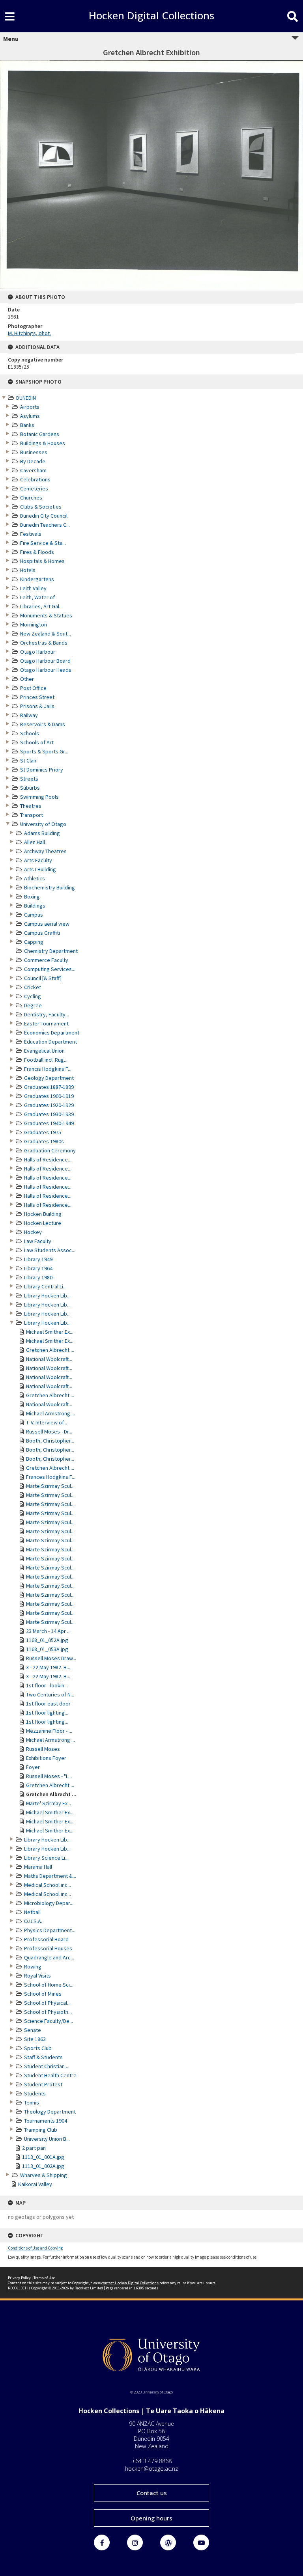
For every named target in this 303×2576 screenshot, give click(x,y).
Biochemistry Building (50, 887)
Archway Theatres (45, 851)
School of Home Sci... (49, 1985)
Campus (34, 915)
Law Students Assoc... (50, 1250)
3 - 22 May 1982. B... (48, 1667)
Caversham (33, 470)
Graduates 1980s (44, 1141)
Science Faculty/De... (49, 2021)
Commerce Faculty (46, 960)
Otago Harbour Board (45, 661)
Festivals (31, 534)
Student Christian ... (47, 2066)
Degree (33, 1005)
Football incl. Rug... (46, 1060)
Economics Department (52, 1033)
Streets (29, 779)
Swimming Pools (39, 797)
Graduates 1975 (43, 1132)
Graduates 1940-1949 (49, 1123)
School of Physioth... (48, 2012)
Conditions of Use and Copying (35, 2248)
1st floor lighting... (47, 1713)
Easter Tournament (46, 1023)
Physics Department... (50, 1930)
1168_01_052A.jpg (47, 1640)
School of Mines (43, 1994)
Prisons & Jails (37, 706)
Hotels (28, 570)
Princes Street (37, 697)
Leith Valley (33, 588)
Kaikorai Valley (35, 2184)
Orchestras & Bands (44, 643)
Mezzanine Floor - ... (49, 1731)
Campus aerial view (47, 924)
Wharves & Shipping (44, 2175)
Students (35, 2093)
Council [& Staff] (43, 978)
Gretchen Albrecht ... (50, 1350)
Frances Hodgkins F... (51, 1477)
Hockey (33, 1232)
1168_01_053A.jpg (47, 1649)
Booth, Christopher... (50, 1441)
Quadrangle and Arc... (49, 1957)
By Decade (33, 461)
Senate (33, 2030)
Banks (27, 425)
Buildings (35, 906)
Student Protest (43, 2084)
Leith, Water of (37, 597)
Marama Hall (38, 1867)
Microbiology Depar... (49, 1903)
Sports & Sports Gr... (44, 751)
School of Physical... (47, 2003)
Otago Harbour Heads (46, 670)
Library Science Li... (46, 1858)
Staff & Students (43, 2057)
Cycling (33, 996)
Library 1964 (38, 1268)
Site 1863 (35, 2039)
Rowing (33, 1966)
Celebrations (35, 479)
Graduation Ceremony (50, 1150)
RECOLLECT (17, 2288)
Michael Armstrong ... (50, 1413)
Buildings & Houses (43, 443)
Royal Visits (37, 1976)
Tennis (32, 2103)
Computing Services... (50, 969)
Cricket (33, 987)
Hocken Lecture (43, 1223)
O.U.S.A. (33, 1921)
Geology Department (49, 1078)
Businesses (34, 452)
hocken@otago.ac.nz (151, 2469)
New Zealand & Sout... (46, 634)
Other (27, 679)
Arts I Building (40, 869)
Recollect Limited (89, 2288)
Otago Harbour (38, 652)
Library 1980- (39, 1277)
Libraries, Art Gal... (41, 606)
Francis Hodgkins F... (48, 1069)
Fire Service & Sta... (43, 543)
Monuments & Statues (46, 615)
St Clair (28, 760)
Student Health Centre (50, 2075)
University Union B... (47, 2139)
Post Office (33, 688)
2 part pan (34, 2148)
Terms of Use (44, 2278)
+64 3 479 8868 (152, 2461)
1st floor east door (48, 1704)
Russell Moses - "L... (49, 1776)
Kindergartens (37, 579)
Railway (29, 715)
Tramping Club (41, 2130)
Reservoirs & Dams (43, 724)
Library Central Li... (45, 1286)
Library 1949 (38, 1259)
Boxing (32, 897)
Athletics (35, 878)
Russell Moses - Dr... (49, 1432)
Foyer (33, 1767)
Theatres (31, 806)
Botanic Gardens (40, 434)
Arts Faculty (38, 860)
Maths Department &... (50, 1876)
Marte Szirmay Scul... (50, 1486)
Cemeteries (34, 488)
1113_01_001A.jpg (43, 2157)
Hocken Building (43, 1214)
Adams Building (42, 833)
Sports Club (38, 2048)
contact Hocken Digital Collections (130, 2283)
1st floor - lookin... (47, 1685)
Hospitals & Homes (42, 561)
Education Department (50, 1042)
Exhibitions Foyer (46, 1758)
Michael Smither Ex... (50, 1332)
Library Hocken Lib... (47, 1295)
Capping (34, 942)
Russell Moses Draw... (51, 1658)
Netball (32, 1912)
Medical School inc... (48, 1885)
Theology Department (50, 2112)
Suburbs (30, 788)
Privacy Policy (19, 2278)
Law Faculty (38, 1241)
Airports (30, 407)
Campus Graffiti (42, 933)
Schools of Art (37, 742)
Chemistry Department (51, 951)
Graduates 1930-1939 (49, 1114)
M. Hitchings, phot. (29, 333)
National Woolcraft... (49, 1359)
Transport (32, 815)
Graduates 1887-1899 (49, 1087)
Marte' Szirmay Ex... (49, 1803)
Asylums (30, 416)
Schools (30, 733)
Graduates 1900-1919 (49, 1096)
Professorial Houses (48, 1948)
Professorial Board (46, 1939)
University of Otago (43, 824)
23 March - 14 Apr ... (48, 1631)
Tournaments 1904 (46, 2121)
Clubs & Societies (41, 507)
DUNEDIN (26, 398)
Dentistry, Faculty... (47, 1014)
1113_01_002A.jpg (43, 2166)
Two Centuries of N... (50, 1694)
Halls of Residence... (48, 1159)
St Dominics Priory (42, 770)
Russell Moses (43, 1749)
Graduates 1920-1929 (49, 1105)
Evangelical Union (44, 1051)
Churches (31, 498)
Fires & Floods (37, 552)
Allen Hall (35, 842)
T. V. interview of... (47, 1422)
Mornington (34, 624)
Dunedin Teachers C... (45, 525)
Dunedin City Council (44, 516)
